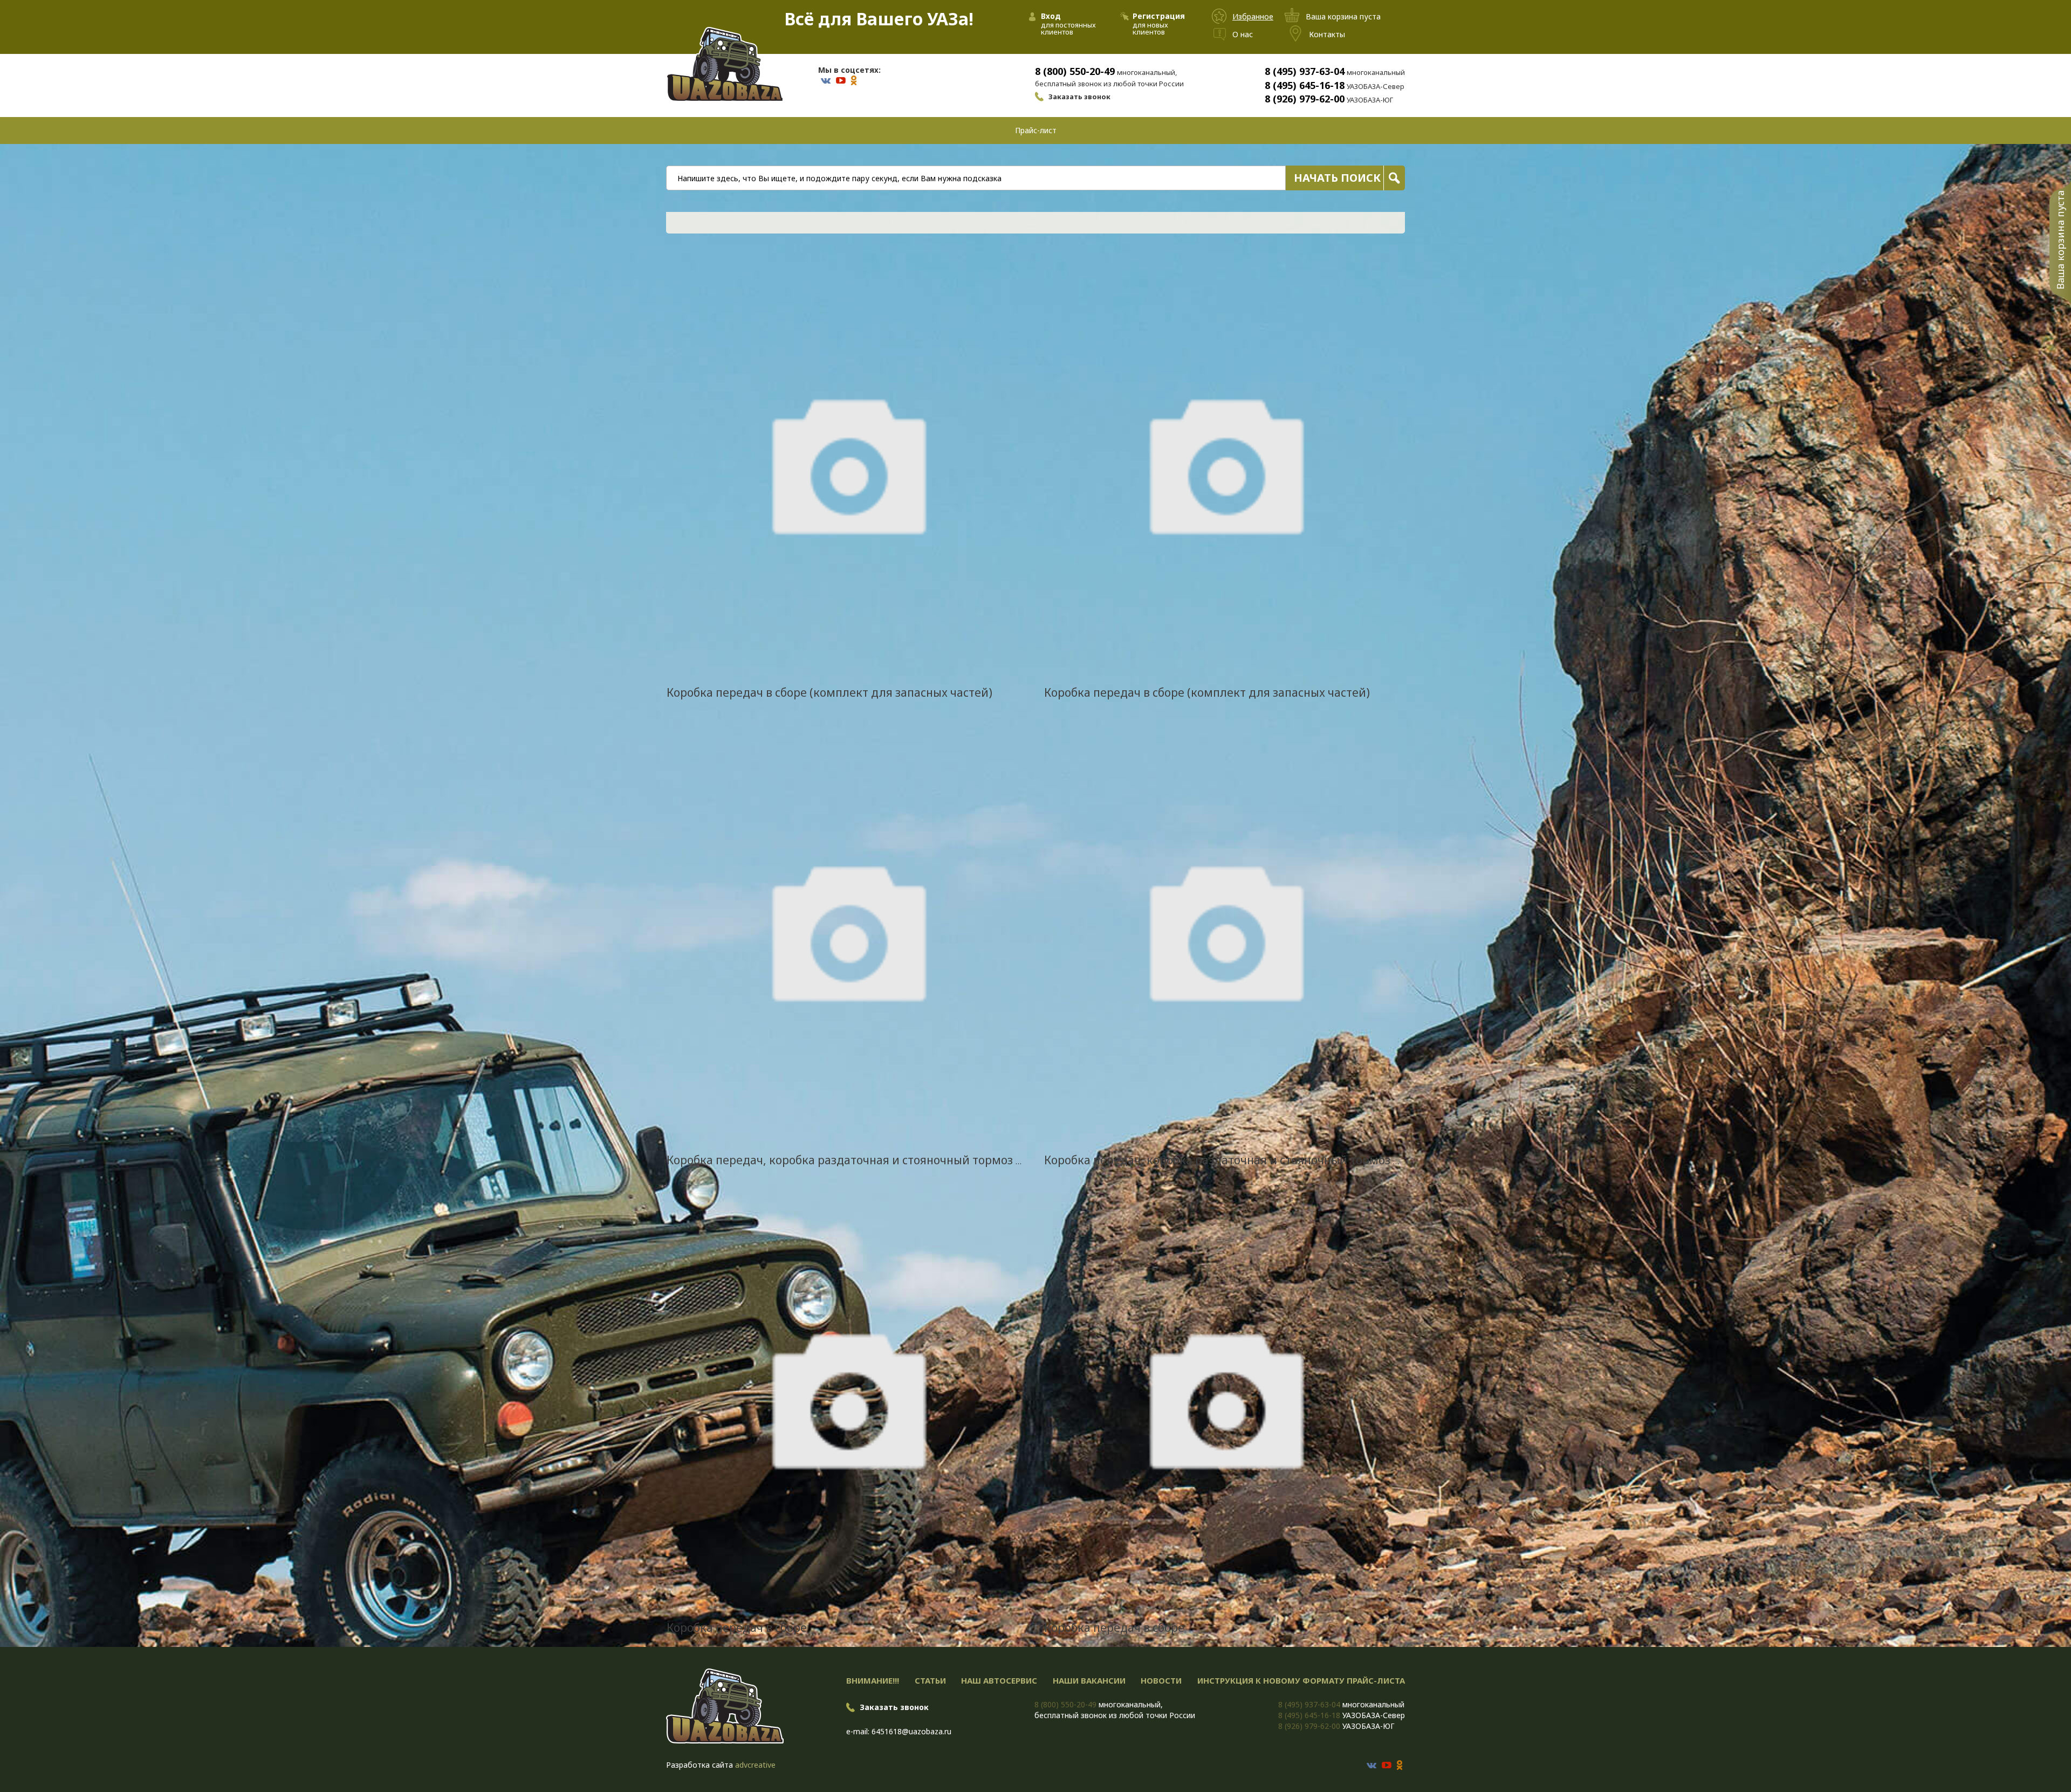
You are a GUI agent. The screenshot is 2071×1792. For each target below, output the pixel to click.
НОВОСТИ (1161, 1680)
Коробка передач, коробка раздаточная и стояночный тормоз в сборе (862, 1160)
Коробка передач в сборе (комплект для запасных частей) (829, 692)
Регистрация (1159, 16)
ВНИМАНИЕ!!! (873, 1680)
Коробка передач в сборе (737, 1628)
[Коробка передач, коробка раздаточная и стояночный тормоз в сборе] (847, 929)
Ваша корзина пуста (2060, 240)
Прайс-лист (1036, 130)
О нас (1243, 34)
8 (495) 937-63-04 (1305, 71)
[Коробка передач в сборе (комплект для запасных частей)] (847, 462)
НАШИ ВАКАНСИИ (1089, 1680)
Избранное (1253, 16)
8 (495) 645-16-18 (1305, 85)
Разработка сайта (700, 1765)
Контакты (1327, 34)
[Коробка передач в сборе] (847, 1397)
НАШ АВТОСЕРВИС (999, 1680)
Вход (1051, 16)
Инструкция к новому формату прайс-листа (1301, 1680)
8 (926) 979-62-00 (1305, 99)
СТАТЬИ (930, 1680)
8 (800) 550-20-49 (1075, 71)
